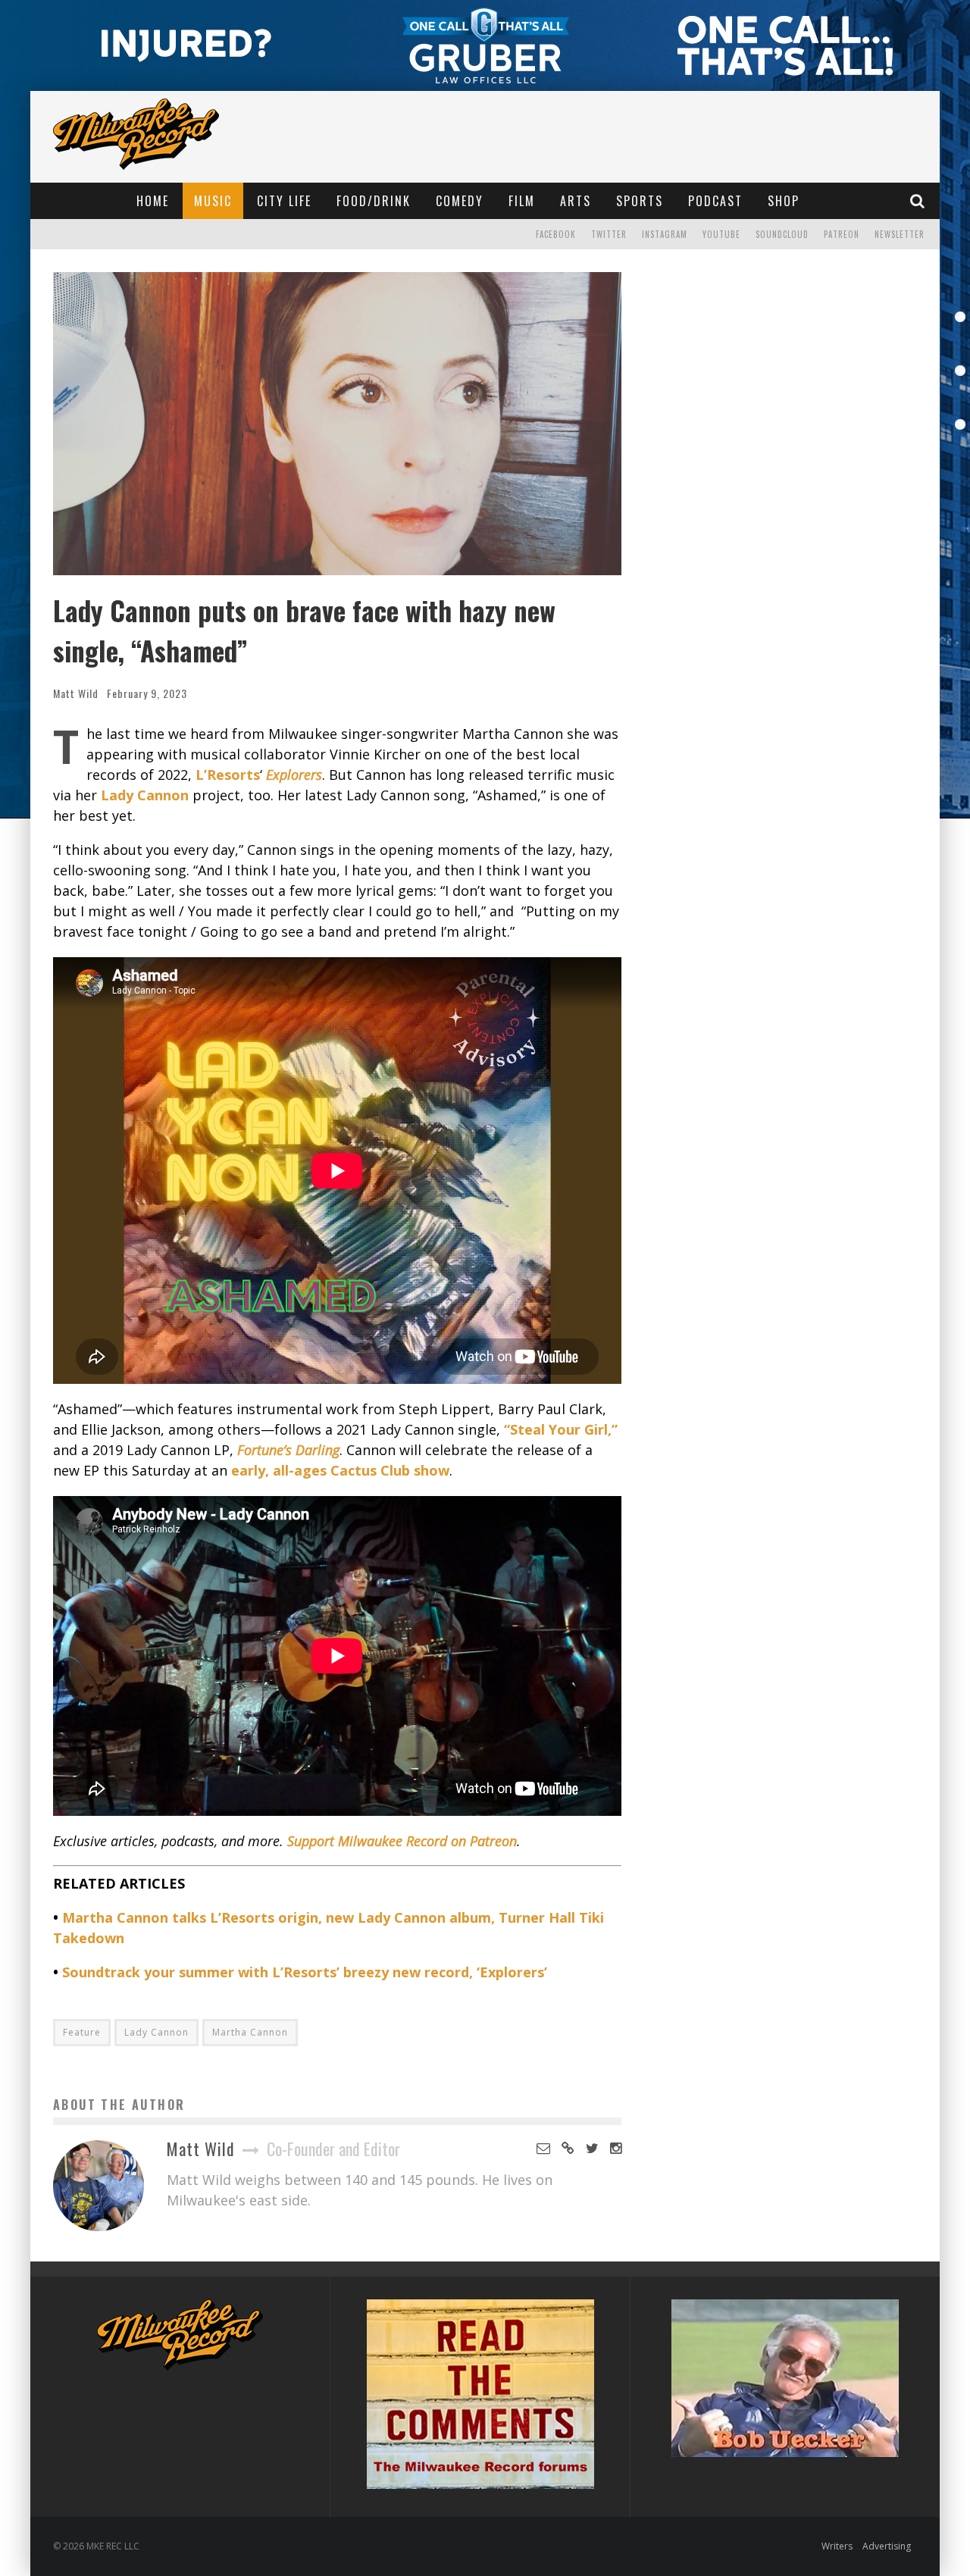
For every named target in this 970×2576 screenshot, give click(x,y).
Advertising (887, 2546)
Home (153, 201)
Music (213, 201)
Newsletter (900, 234)
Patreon (842, 234)
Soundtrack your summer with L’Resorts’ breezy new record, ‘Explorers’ (305, 1972)
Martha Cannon (250, 2032)
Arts (576, 201)
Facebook (556, 234)
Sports (640, 201)
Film (522, 201)
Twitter (609, 234)
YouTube (721, 234)
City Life (284, 201)
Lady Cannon (156, 2032)
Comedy (460, 201)
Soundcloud (782, 234)
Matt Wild (76, 693)
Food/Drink (374, 201)
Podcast (715, 201)
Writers (837, 2546)
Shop (784, 201)
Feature (82, 2032)
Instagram (665, 234)
